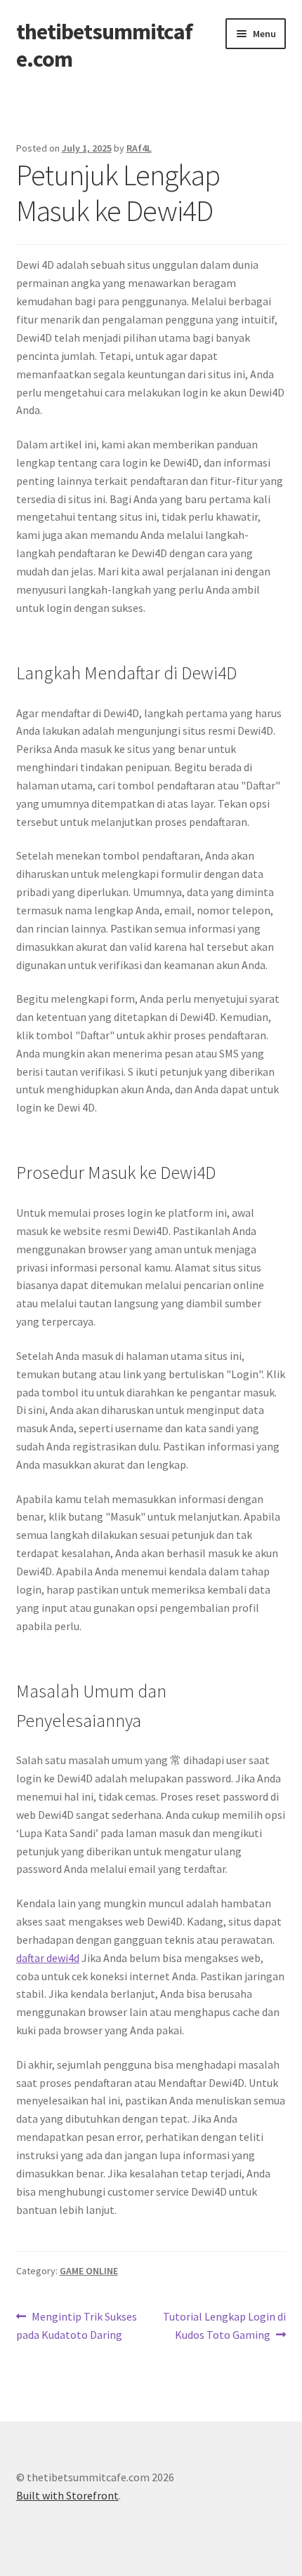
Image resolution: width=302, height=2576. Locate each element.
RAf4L (139, 148)
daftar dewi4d (48, 1958)
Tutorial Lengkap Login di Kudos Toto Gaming (224, 2325)
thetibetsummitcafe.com (104, 45)
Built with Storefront (67, 2495)
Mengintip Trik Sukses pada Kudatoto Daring (77, 2325)
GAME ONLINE (89, 2271)
